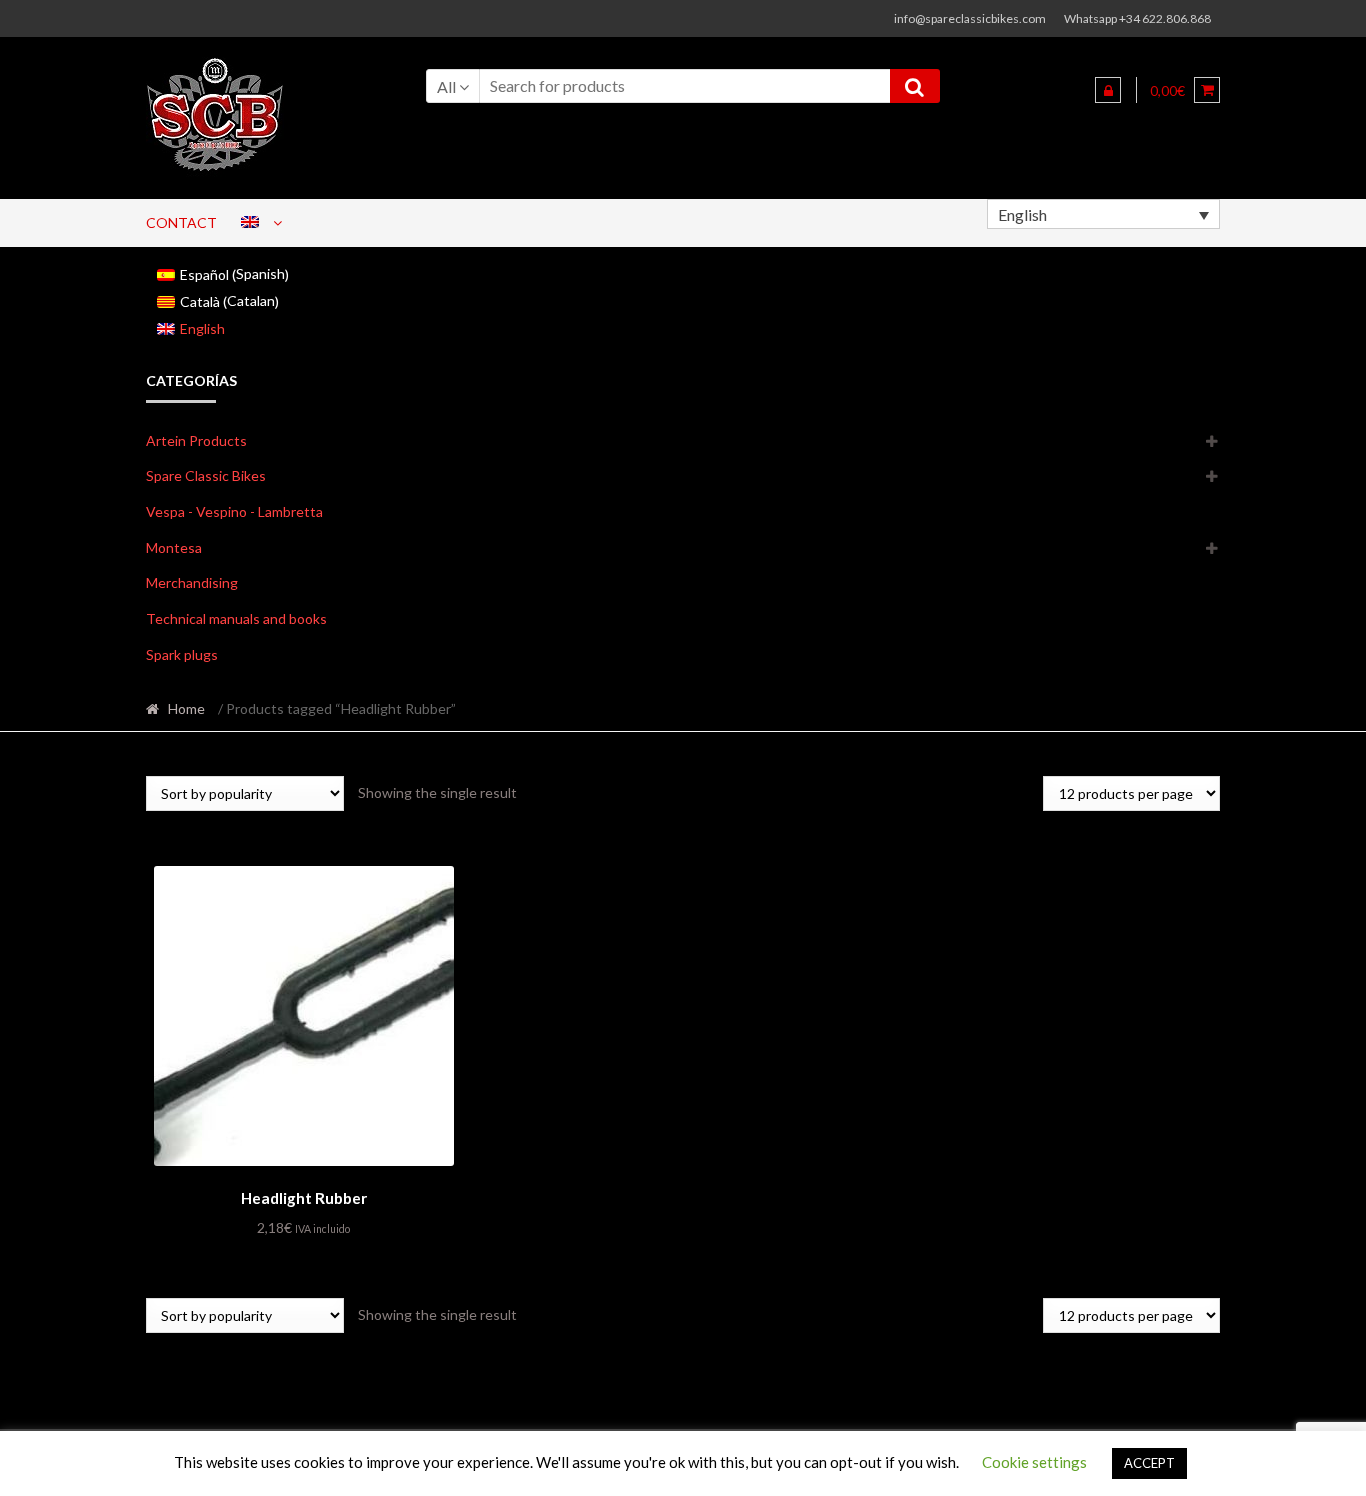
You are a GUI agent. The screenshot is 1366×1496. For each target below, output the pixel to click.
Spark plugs (182, 654)
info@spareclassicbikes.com (970, 18)
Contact (181, 222)
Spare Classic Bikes (206, 475)
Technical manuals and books (236, 618)
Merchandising (192, 582)
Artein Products (196, 440)
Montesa (174, 547)
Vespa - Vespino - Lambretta (234, 511)
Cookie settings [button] (1034, 1462)
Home (186, 708)
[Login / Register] (1108, 90)
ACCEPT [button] (1149, 1463)
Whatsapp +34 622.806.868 (1137, 18)
